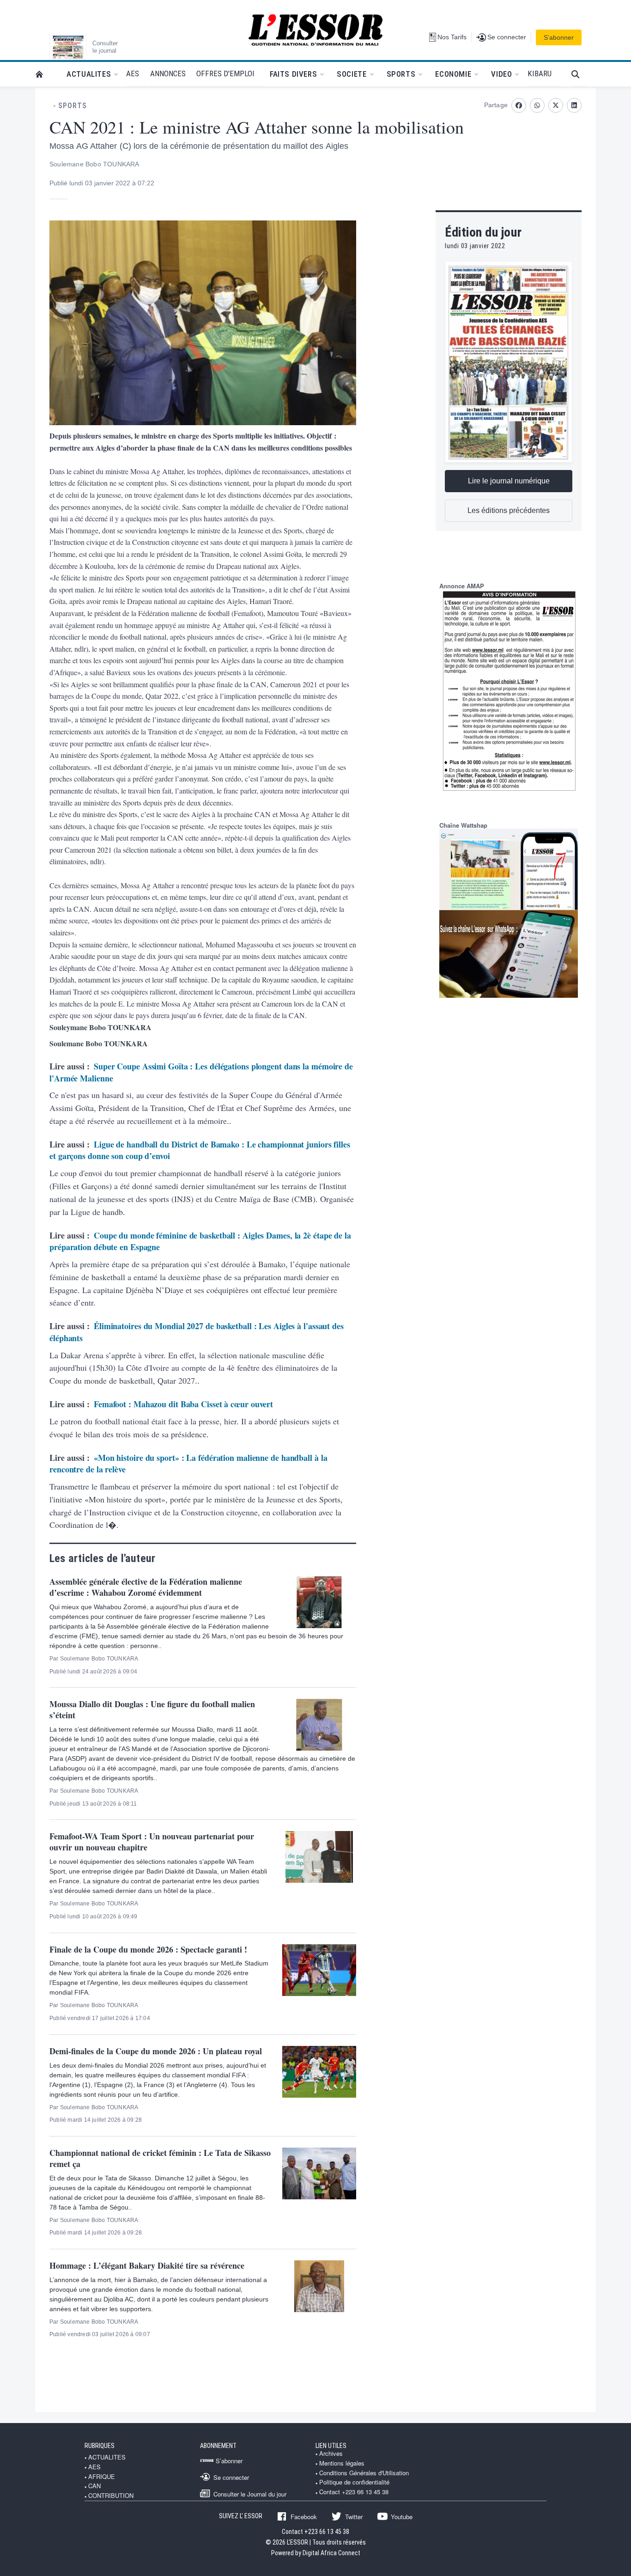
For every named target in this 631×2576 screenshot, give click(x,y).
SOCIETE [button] (352, 74)
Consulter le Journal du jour (250, 2494)
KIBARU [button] (540, 73)
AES (94, 2467)
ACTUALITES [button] (89, 74)
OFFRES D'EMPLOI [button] (225, 73)
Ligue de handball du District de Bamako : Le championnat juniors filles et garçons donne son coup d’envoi (200, 1150)
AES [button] (133, 73)
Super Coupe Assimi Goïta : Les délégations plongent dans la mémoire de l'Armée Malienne (201, 1072)
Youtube (402, 2516)
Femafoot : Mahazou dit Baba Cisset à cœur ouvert (183, 1404)
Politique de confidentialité (354, 2482)
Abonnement (218, 2446)
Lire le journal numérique (509, 481)
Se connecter (231, 2477)
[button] (579, 74)
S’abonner (559, 37)
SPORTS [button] (401, 74)
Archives (331, 2454)
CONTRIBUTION (111, 2496)
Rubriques (100, 2446)
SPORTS (73, 106)
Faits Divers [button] (293, 74)
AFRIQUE (102, 2477)
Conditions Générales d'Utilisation (364, 2473)
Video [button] (501, 74)
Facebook (304, 2516)
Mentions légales (342, 2463)
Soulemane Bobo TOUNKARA (94, 164)
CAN (94, 2486)
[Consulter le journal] (68, 47)
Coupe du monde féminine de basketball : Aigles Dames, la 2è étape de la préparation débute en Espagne (200, 1241)
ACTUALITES (107, 2457)
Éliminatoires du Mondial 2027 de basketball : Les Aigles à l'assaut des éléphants (197, 1332)
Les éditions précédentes (509, 510)
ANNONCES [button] (168, 73)
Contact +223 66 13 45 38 (354, 2492)
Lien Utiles (331, 2446)
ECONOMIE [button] (453, 74)
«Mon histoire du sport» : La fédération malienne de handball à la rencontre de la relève (188, 1464)
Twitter (354, 2516)
